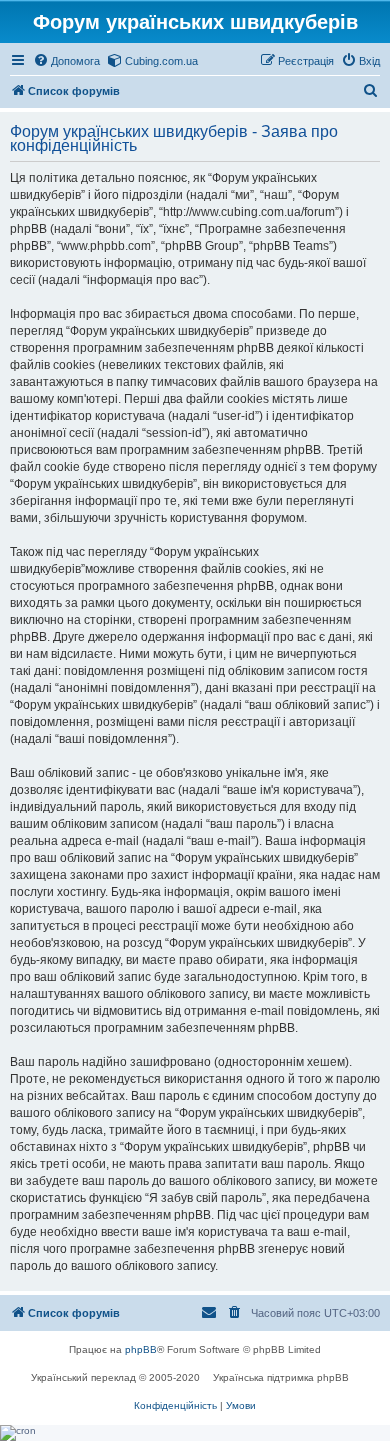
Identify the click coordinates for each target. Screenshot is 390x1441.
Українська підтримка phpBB (281, 1377)
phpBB (141, 1349)
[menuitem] (66, 61)
